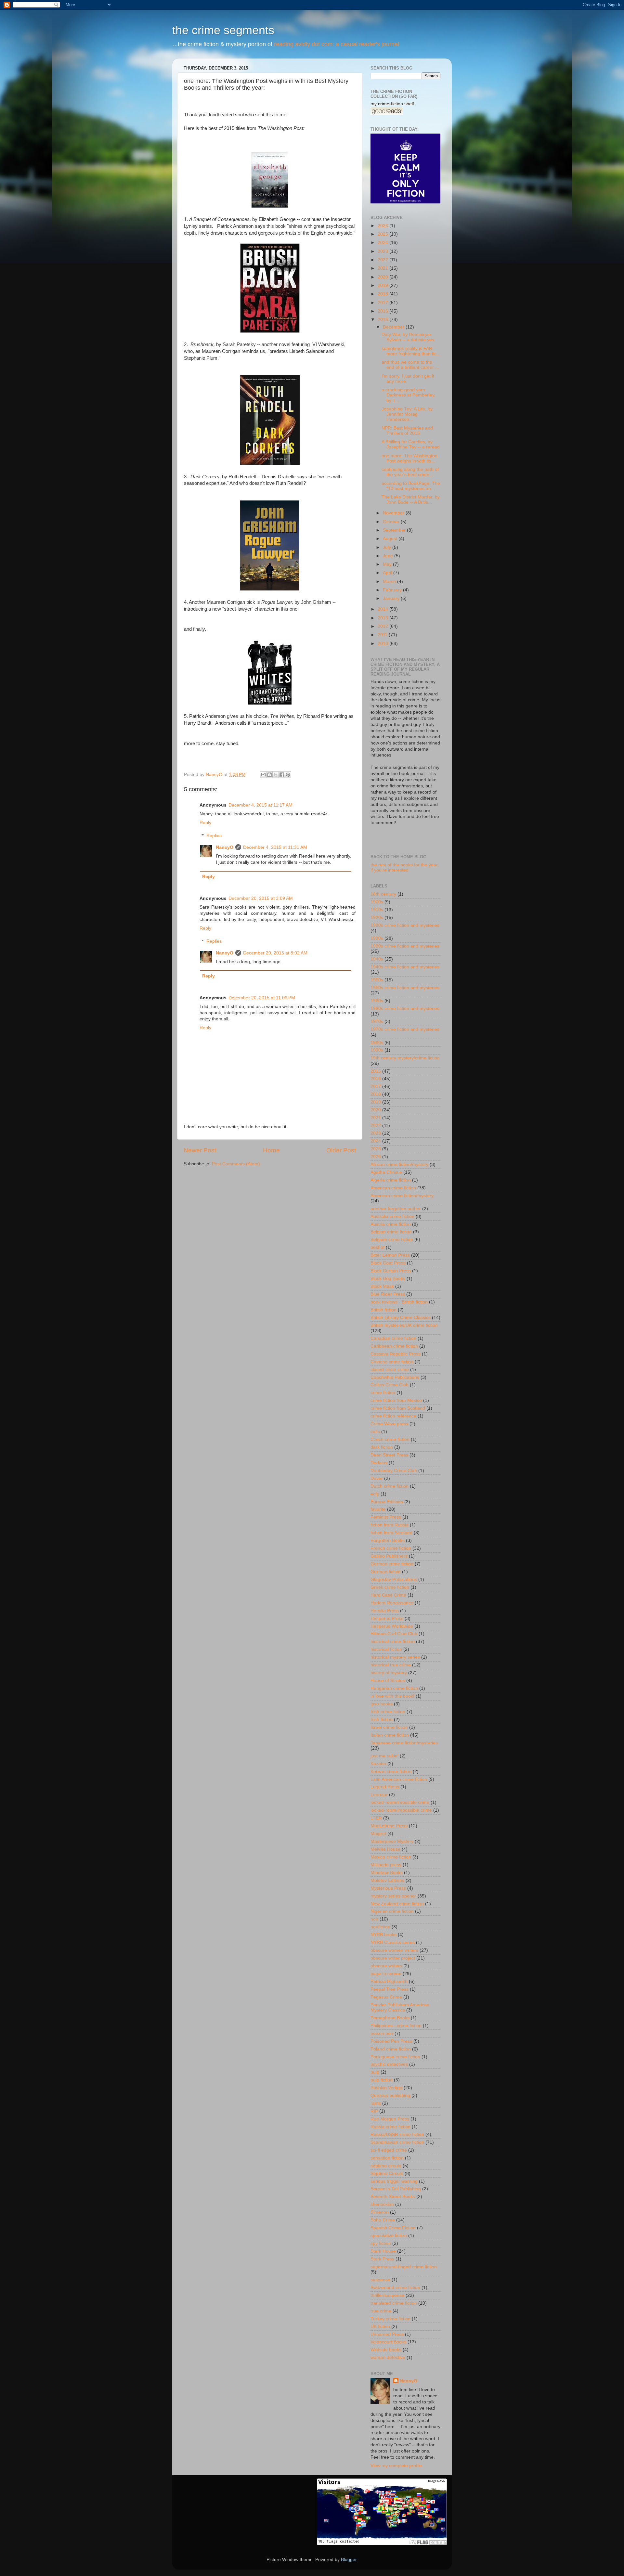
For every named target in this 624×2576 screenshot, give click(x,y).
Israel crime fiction (389, 1727)
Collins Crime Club (390, 1385)
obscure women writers (394, 1950)
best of (377, 1247)
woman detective (388, 2357)
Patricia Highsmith (389, 1981)
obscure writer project (393, 1958)
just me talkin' (384, 1756)
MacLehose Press (389, 1826)
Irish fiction (382, 1720)
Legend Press (385, 1787)
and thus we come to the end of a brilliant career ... (410, 365)
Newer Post (200, 1150)
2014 (383, 609)
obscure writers (386, 1966)
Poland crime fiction (391, 2049)
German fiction (386, 1572)
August (391, 539)
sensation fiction (387, 2158)
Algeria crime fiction (391, 1180)
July (388, 547)
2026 (383, 226)
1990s (377, 1050)
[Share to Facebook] (282, 775)
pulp (375, 2072)
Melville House (385, 1849)
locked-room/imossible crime (400, 1802)
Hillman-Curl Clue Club (394, 1634)
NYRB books (383, 1935)
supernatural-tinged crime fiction (404, 2267)
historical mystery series (395, 1657)
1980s (377, 1043)
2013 (383, 618)
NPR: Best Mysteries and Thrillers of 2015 (407, 431)
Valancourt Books (388, 2342)
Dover (377, 1478)
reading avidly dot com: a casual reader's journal (337, 44)
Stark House (383, 2251)
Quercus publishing (390, 2096)
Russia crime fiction (390, 2127)
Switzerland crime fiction (395, 2288)
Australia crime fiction (392, 1217)
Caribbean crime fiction (394, 1346)
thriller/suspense (387, 2295)
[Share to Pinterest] (288, 775)
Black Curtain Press (391, 1271)
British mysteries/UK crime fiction (404, 1325)
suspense (380, 2280)
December (394, 327)
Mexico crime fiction (391, 1857)
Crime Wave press (389, 1424)
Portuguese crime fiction (395, 2057)
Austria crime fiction (391, 1224)
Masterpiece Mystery (392, 1841)
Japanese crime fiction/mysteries (404, 1743)
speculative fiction (389, 2236)
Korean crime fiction (391, 1772)
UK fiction (380, 2327)
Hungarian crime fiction (394, 1688)
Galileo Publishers (389, 1556)
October (392, 522)
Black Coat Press (388, 1263)
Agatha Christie (386, 1172)
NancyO (225, 847)
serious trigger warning (394, 2181)
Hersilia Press (385, 1611)
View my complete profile (396, 2466)
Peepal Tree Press (390, 1989)
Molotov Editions (387, 1880)
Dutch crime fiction (390, 1486)
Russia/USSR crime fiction (397, 2135)
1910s (377, 910)
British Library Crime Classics (401, 1318)
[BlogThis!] (269, 775)
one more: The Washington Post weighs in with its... (409, 458)
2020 (383, 277)
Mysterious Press (388, 1888)
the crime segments (223, 30)
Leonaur (379, 1795)
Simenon (380, 2212)
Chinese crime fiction (392, 1362)
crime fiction (383, 1393)
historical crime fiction (393, 1642)
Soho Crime (383, 2220)
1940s (377, 959)
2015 (383, 320)
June (389, 556)
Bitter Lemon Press (390, 1255)
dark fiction (382, 1447)
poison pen (382, 2033)
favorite (378, 1509)
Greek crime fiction (390, 1587)
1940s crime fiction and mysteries (405, 967)
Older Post (341, 1150)
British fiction (383, 1310)
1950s (377, 980)
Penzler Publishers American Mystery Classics (400, 2007)
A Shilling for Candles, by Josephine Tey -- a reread (411, 444)
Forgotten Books (388, 1540)
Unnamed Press (387, 2334)
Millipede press (386, 1865)
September (395, 530)
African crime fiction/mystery (399, 1165)
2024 (383, 243)
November (394, 513)
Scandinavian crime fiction (397, 2142)
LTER (376, 1818)
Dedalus (379, 1463)
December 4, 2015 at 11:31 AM (275, 847)
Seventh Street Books (393, 2197)
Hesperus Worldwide (392, 1626)
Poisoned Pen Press (391, 2041)
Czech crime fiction (390, 1439)
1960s (377, 1001)
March (390, 582)
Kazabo (378, 1764)
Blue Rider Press (388, 1294)
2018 (383, 294)
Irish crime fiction (388, 1712)
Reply (205, 823)
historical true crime (391, 1665)
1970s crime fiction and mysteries (405, 1029)
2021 (383, 268)
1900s (377, 902)
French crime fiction (391, 1548)
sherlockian (382, 2204)
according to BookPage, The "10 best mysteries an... (411, 486)
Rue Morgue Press (390, 2119)
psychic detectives (389, 2064)
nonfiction (380, 1927)
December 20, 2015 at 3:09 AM (261, 898)
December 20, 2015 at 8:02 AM (275, 953)
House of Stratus (388, 1681)
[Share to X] (276, 775)
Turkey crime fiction (390, 2319)
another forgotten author (396, 1209)
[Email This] (263, 775)
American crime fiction (393, 1188)
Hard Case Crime (388, 1595)
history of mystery (389, 1673)
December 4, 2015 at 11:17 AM (260, 805)
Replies (214, 836)
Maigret (378, 1834)
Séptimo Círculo (387, 2174)
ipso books (382, 1704)
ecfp (375, 1494)
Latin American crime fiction (399, 1779)
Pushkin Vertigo (386, 2088)
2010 (383, 644)
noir (374, 1919)
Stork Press (382, 2259)
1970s (377, 1022)
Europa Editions (387, 1502)
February (393, 590)
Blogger (349, 2560)
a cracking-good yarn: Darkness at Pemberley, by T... (409, 395)
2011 (383, 635)
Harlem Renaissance (392, 1603)
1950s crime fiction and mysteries (405, 988)
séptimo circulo (386, 2166)
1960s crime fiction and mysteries (405, 1009)
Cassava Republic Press (396, 1354)
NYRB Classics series (393, 1942)
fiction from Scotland (391, 1533)
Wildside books (386, 2350)
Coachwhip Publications (395, 1377)
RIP (374, 2111)
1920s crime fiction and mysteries (405, 925)
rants (376, 2103)
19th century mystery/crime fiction (405, 1058)
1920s (377, 918)
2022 (383, 260)
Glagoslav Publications (394, 1579)
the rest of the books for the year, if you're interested (405, 867)
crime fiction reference (393, 1416)
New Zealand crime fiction (397, 1904)
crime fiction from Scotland (398, 1408)
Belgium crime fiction (392, 1240)
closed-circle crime (390, 1370)
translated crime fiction (394, 2303)
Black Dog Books (388, 1279)
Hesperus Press (387, 1618)
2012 (383, 626)
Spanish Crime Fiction (393, 2228)
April (388, 573)
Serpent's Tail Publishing (396, 2189)
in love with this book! (392, 1696)
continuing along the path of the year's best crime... (410, 472)
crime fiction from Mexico (396, 1400)
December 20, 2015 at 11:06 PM (262, 998)
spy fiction (381, 2243)
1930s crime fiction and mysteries (405, 946)
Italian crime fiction (390, 1735)
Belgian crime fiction (391, 1232)
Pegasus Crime (386, 1997)
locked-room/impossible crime (401, 1810)
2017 (383, 303)
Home (271, 1150)
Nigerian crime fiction (392, 1911)
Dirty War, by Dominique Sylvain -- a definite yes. (409, 337)
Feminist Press (386, 1517)
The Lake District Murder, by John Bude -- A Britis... (411, 500)
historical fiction (386, 1649)
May (388, 564)
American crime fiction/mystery (402, 1196)
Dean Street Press (389, 1455)
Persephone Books (390, 2018)
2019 (383, 285)
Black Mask (382, 1286)
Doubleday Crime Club (394, 1471)
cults (375, 1432)
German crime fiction (392, 1564)
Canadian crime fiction (393, 1338)
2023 (383, 251)
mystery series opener (393, 1896)
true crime (381, 2311)
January (392, 598)
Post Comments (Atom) (236, 1164)
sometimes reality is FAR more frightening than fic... (411, 351)
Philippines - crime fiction (396, 2026)
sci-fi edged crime (389, 2150)
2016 (383, 311)
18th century (383, 894)
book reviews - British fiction (399, 1302)
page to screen (386, 1974)
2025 (383, 234)
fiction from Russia (390, 1525)
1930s (377, 938)
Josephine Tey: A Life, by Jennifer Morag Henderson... (407, 414)
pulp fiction (382, 2080)
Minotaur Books (387, 1873)
